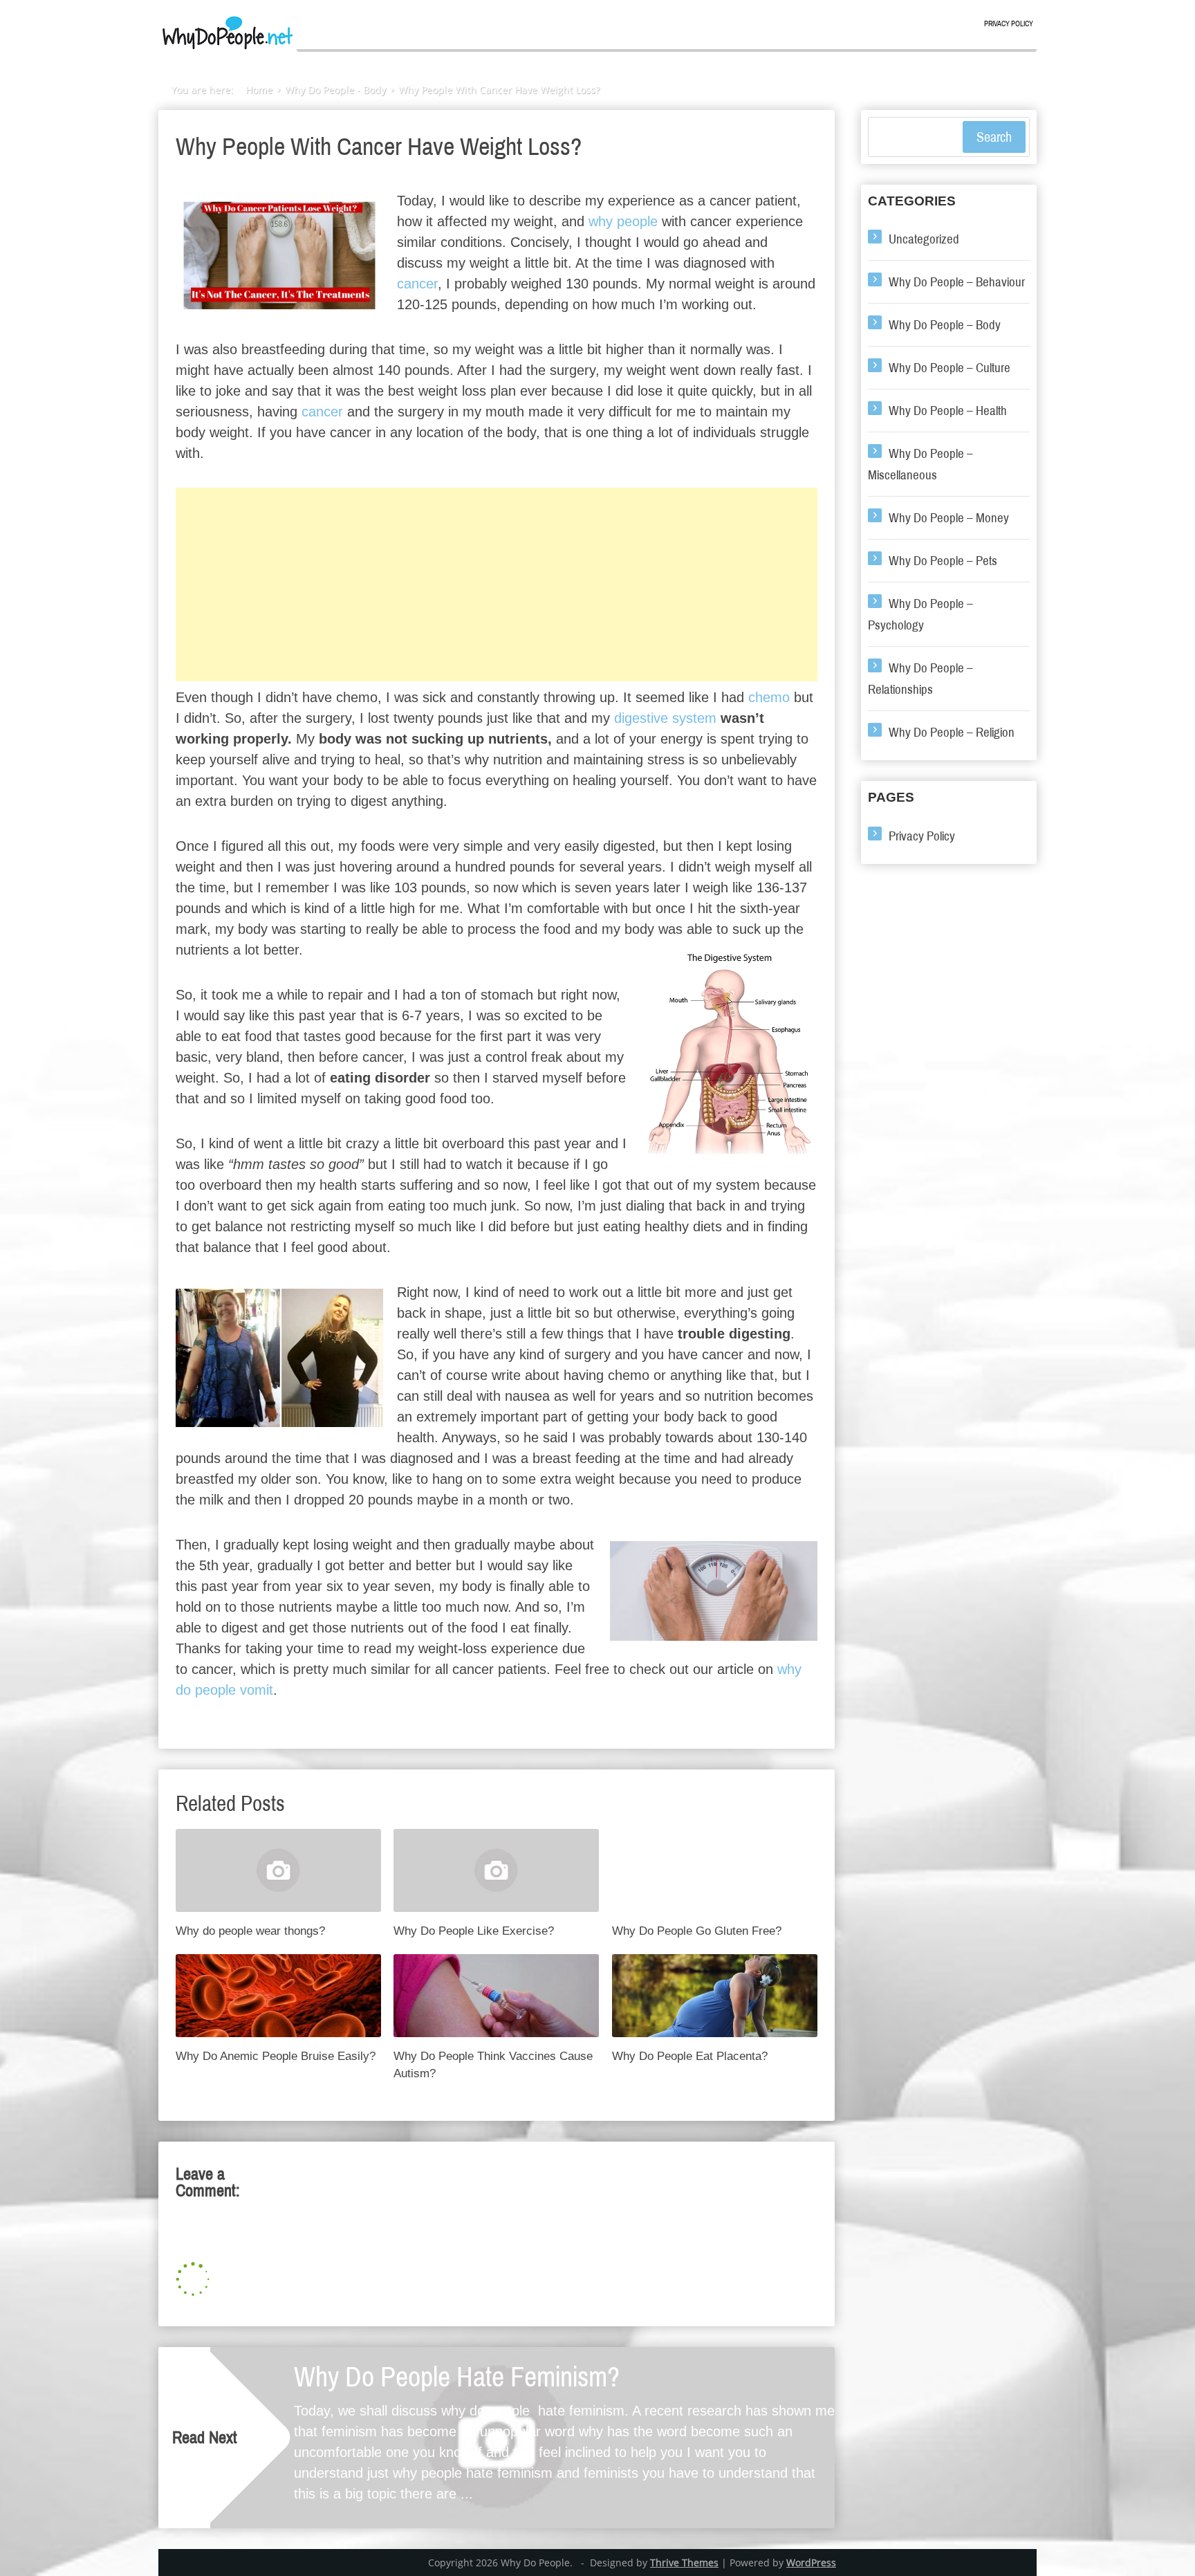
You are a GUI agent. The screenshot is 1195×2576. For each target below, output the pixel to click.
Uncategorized (924, 239)
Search (994, 137)
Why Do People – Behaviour (957, 282)
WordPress (811, 2563)
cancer (417, 284)
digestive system (665, 718)
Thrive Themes (684, 2563)
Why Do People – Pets (943, 561)
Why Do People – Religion (952, 732)
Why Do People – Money (949, 518)
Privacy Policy (1009, 24)
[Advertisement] (497, 585)
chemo (769, 697)
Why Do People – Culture (949, 368)
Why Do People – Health (948, 411)
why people (623, 221)
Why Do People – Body (945, 325)
